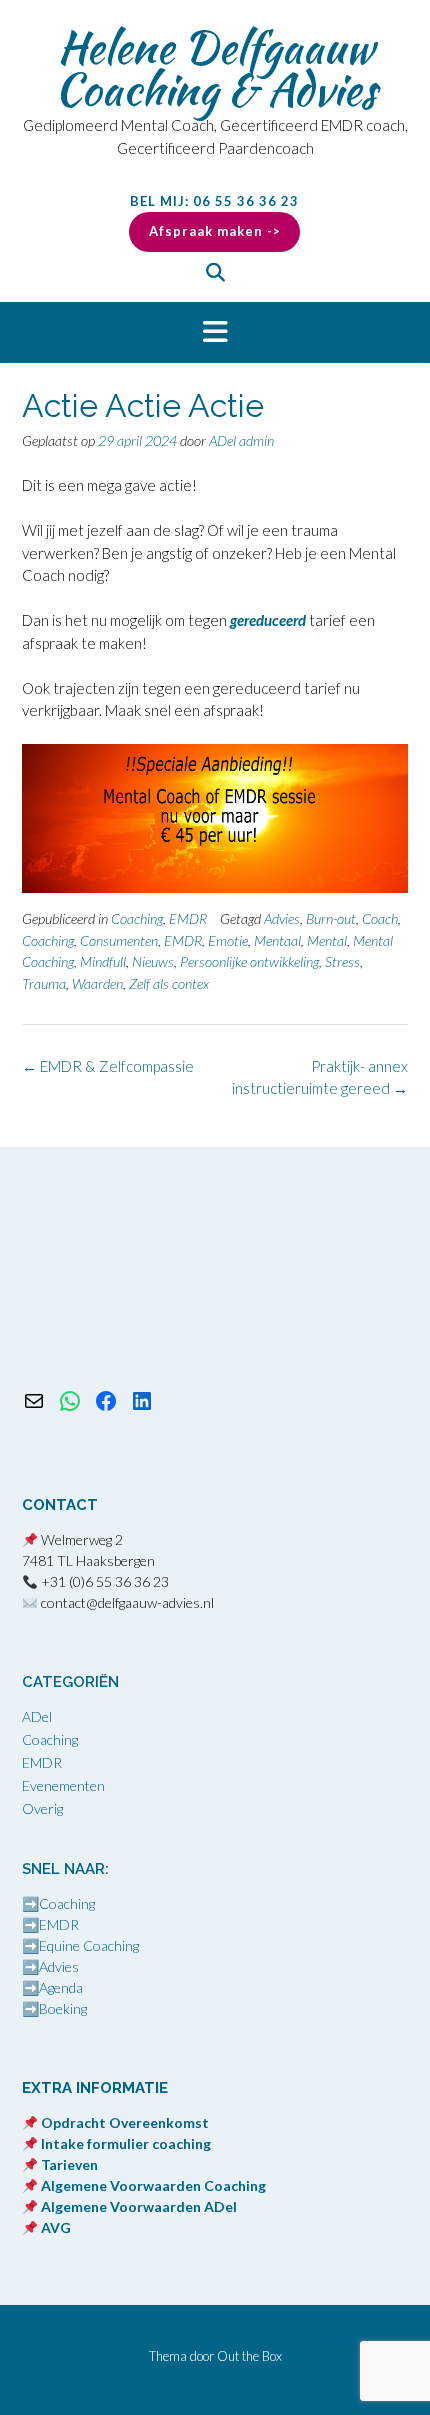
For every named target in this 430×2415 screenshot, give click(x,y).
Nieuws (153, 961)
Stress (342, 961)
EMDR (188, 918)
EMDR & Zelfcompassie (108, 1066)
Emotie (228, 940)
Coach (380, 918)
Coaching (137, 918)
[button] (215, 333)
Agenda (61, 1987)
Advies (282, 918)
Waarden (97, 983)
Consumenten (119, 940)
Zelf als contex (169, 983)
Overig (42, 1808)
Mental (327, 940)
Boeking (63, 2008)
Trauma (44, 983)
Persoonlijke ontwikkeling (249, 961)
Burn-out (331, 918)
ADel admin (241, 440)
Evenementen (63, 1785)
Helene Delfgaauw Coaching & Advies (215, 68)
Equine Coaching (89, 1945)
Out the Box (249, 2356)
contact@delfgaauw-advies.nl (127, 1602)
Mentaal (277, 940)
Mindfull (103, 961)
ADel (37, 1716)
